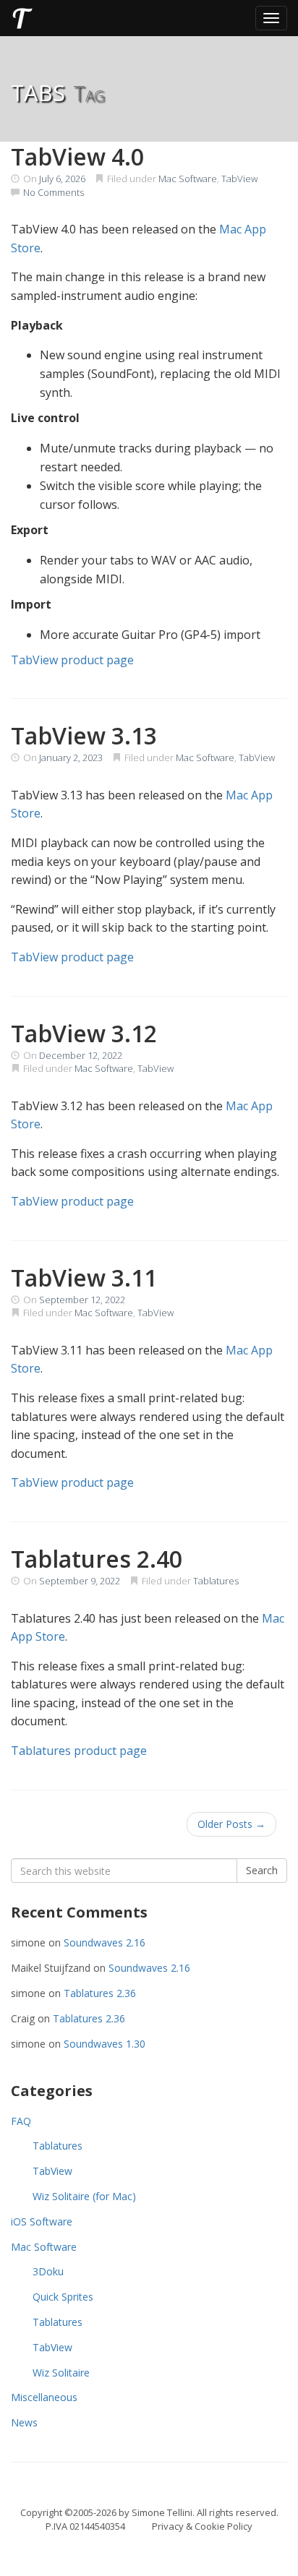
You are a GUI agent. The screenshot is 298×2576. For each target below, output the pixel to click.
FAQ (21, 2121)
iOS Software (42, 2221)
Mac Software (188, 179)
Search (262, 1870)
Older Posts (231, 1824)
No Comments (54, 192)
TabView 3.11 (84, 1278)
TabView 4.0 (77, 156)
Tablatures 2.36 (100, 1993)
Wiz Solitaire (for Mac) (84, 2196)
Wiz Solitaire (61, 2373)
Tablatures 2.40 (97, 1559)
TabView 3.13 (84, 735)
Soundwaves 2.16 (105, 1942)
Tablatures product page (79, 1751)
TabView (239, 179)
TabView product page (72, 660)
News (24, 2422)
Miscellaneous (44, 2397)
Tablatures (216, 1581)
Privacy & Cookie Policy (202, 2526)
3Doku (48, 2271)
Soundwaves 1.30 (105, 2044)
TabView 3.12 (84, 1033)
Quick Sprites (63, 2297)
